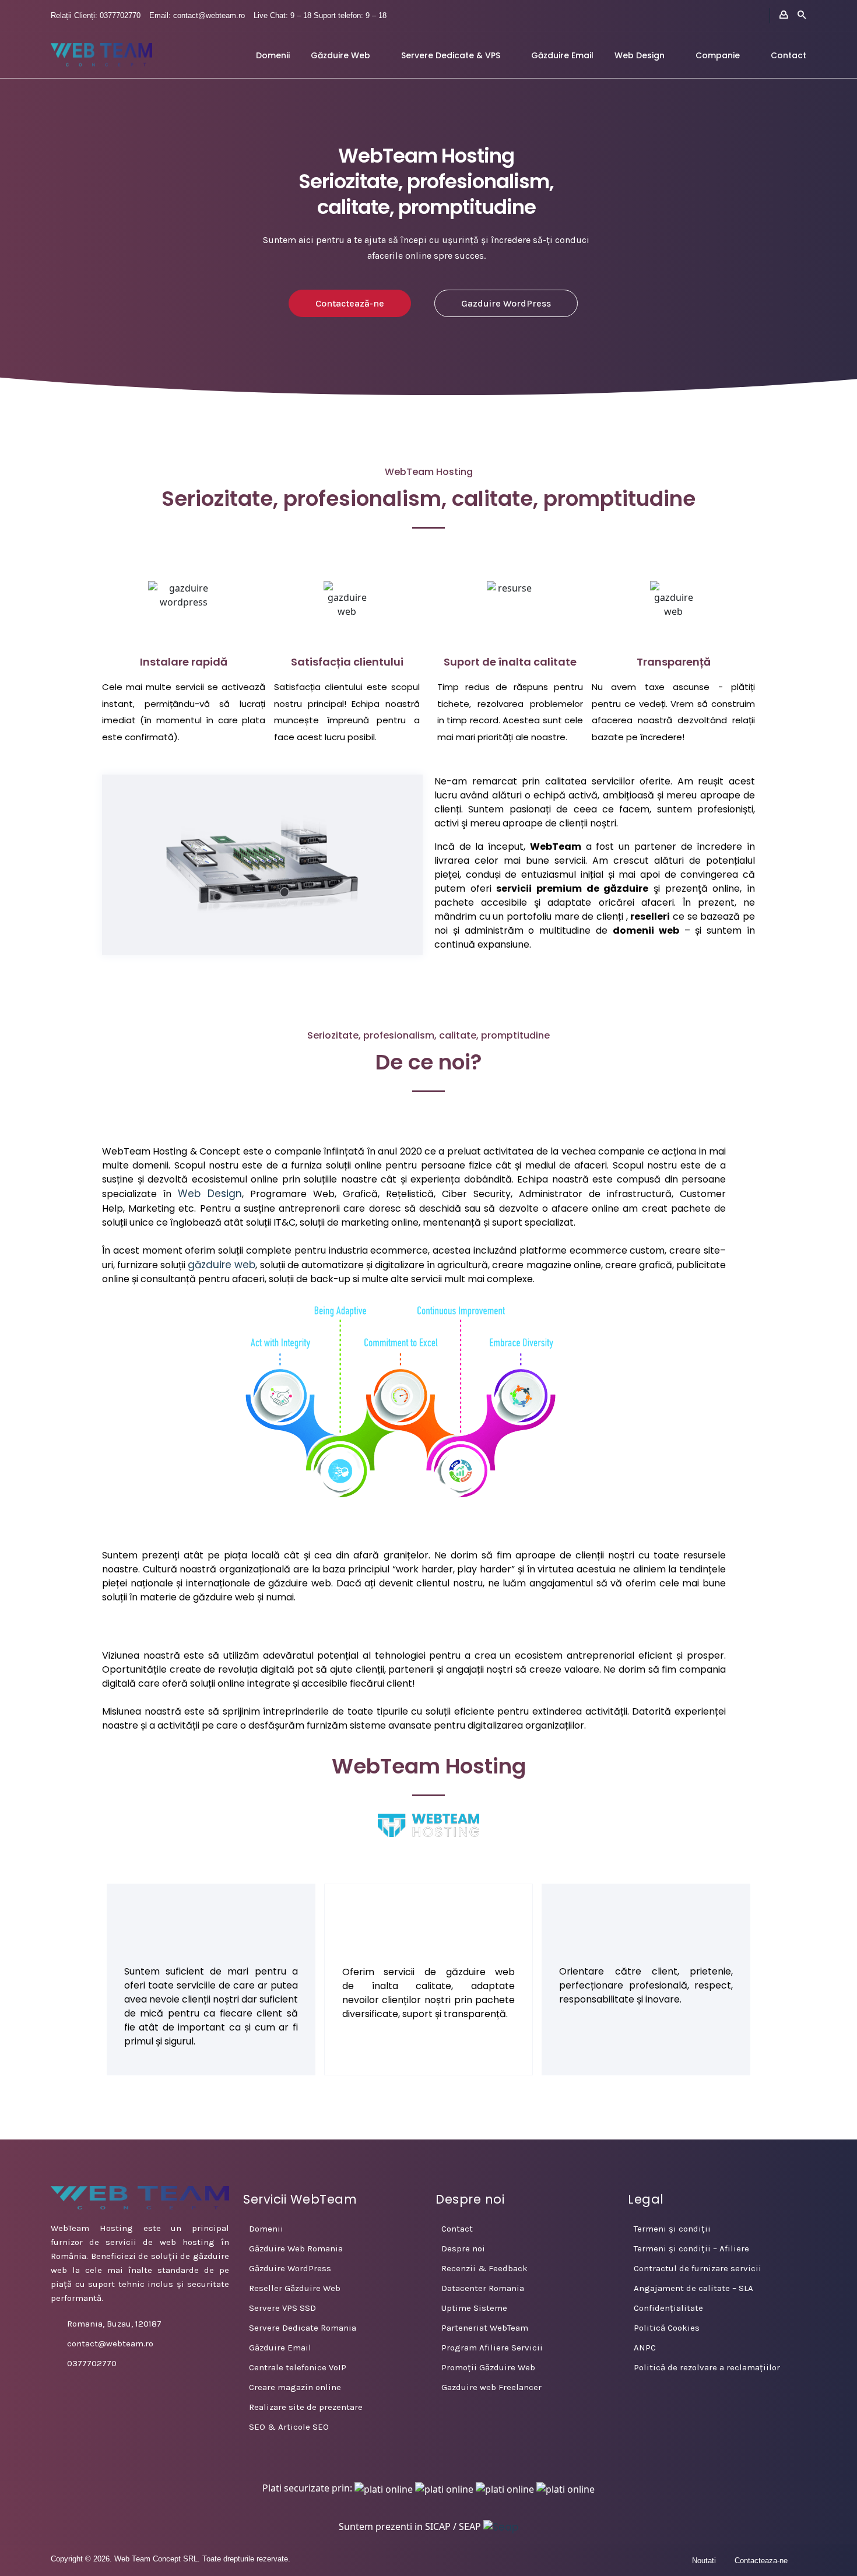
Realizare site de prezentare (306, 2407)
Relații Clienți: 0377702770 (96, 15)
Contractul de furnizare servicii (698, 2268)
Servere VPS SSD (282, 2308)
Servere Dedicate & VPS (451, 55)
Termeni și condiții (672, 2229)
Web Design (640, 55)
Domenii (273, 55)
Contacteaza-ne (761, 2561)
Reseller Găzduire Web (295, 2288)
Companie (718, 55)
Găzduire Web (340, 55)
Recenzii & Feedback (484, 2268)
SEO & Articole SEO (289, 2427)
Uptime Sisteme (474, 2308)
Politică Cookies (667, 2328)
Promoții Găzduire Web (488, 2367)
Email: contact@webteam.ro (197, 15)
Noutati (704, 2561)
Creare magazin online (295, 2387)
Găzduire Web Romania (296, 2248)
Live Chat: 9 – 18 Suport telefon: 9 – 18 (320, 15)
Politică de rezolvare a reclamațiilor (707, 2367)
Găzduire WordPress (290, 2268)
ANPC (645, 2348)
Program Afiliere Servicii (492, 2348)
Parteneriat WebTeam (485, 2328)
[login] (784, 15)
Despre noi (463, 2248)
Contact (788, 55)
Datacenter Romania (483, 2288)
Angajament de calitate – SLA (693, 2288)
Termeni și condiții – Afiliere (691, 2248)
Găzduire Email (562, 55)
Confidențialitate (668, 2308)
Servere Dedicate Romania (303, 2328)
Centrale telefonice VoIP (298, 2367)
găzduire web (222, 1265)
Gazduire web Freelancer (491, 2387)
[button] (262, 865)
